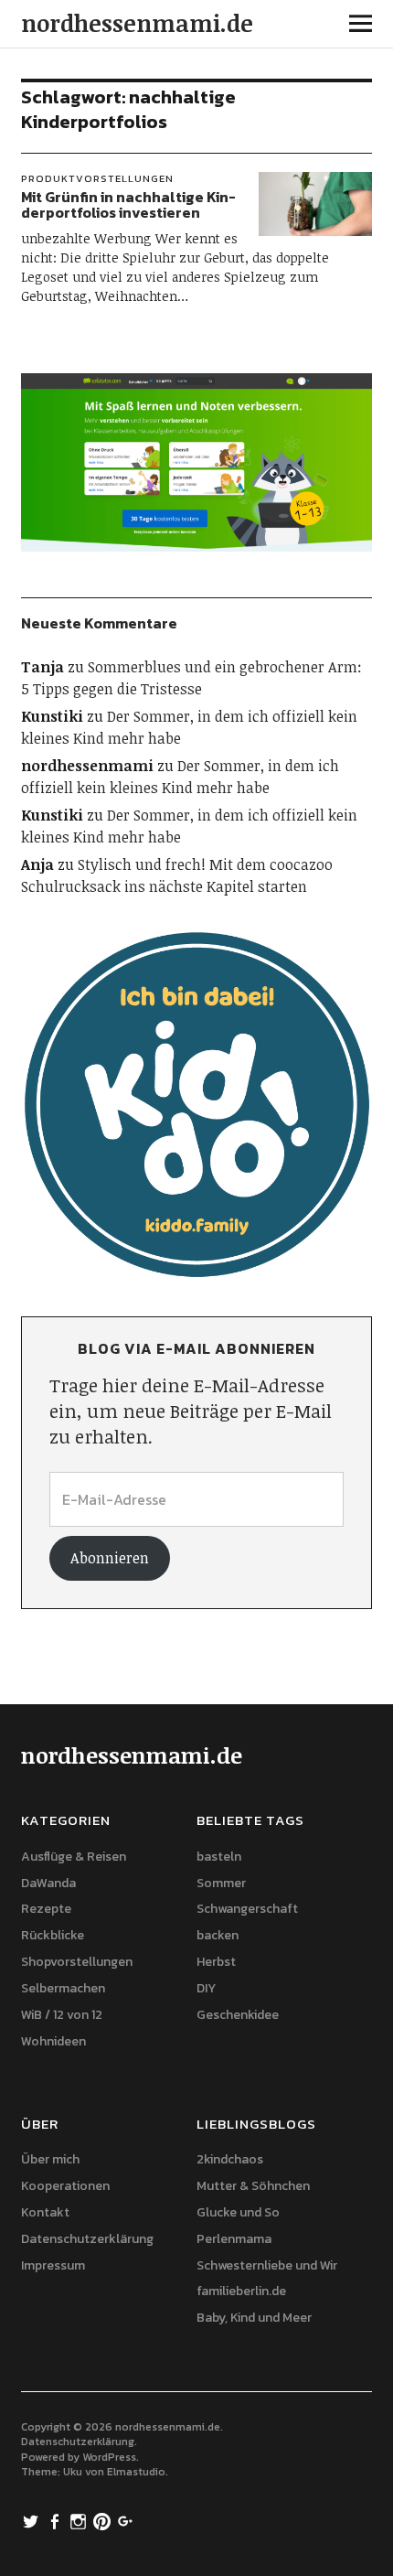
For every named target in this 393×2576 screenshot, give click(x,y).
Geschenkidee (238, 2015)
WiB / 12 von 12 (62, 2015)
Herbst (216, 1962)
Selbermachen (63, 1988)
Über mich (50, 2159)
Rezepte (46, 1909)
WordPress (109, 2457)
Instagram (80, 2520)
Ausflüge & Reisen (74, 1857)
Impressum (53, 2265)
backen (218, 1935)
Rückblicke (53, 1935)
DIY (206, 1988)
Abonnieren (110, 1558)
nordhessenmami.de (137, 23)
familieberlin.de (241, 2291)
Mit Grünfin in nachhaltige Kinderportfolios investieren (128, 205)
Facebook (57, 2520)
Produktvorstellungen (97, 178)
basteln (219, 1857)
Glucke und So (238, 2212)
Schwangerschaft (247, 1909)
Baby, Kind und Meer (254, 2318)
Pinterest (104, 2520)
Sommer (221, 1883)
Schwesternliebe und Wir (267, 2265)
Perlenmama (234, 2239)
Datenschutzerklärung (87, 2239)
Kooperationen (65, 2186)
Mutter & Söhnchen (253, 2186)
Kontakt (45, 2212)
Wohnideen (53, 2041)
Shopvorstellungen (77, 1962)
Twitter (33, 2520)
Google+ (128, 2520)
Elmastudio (136, 2472)
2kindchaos (230, 2159)
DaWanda (48, 1883)
